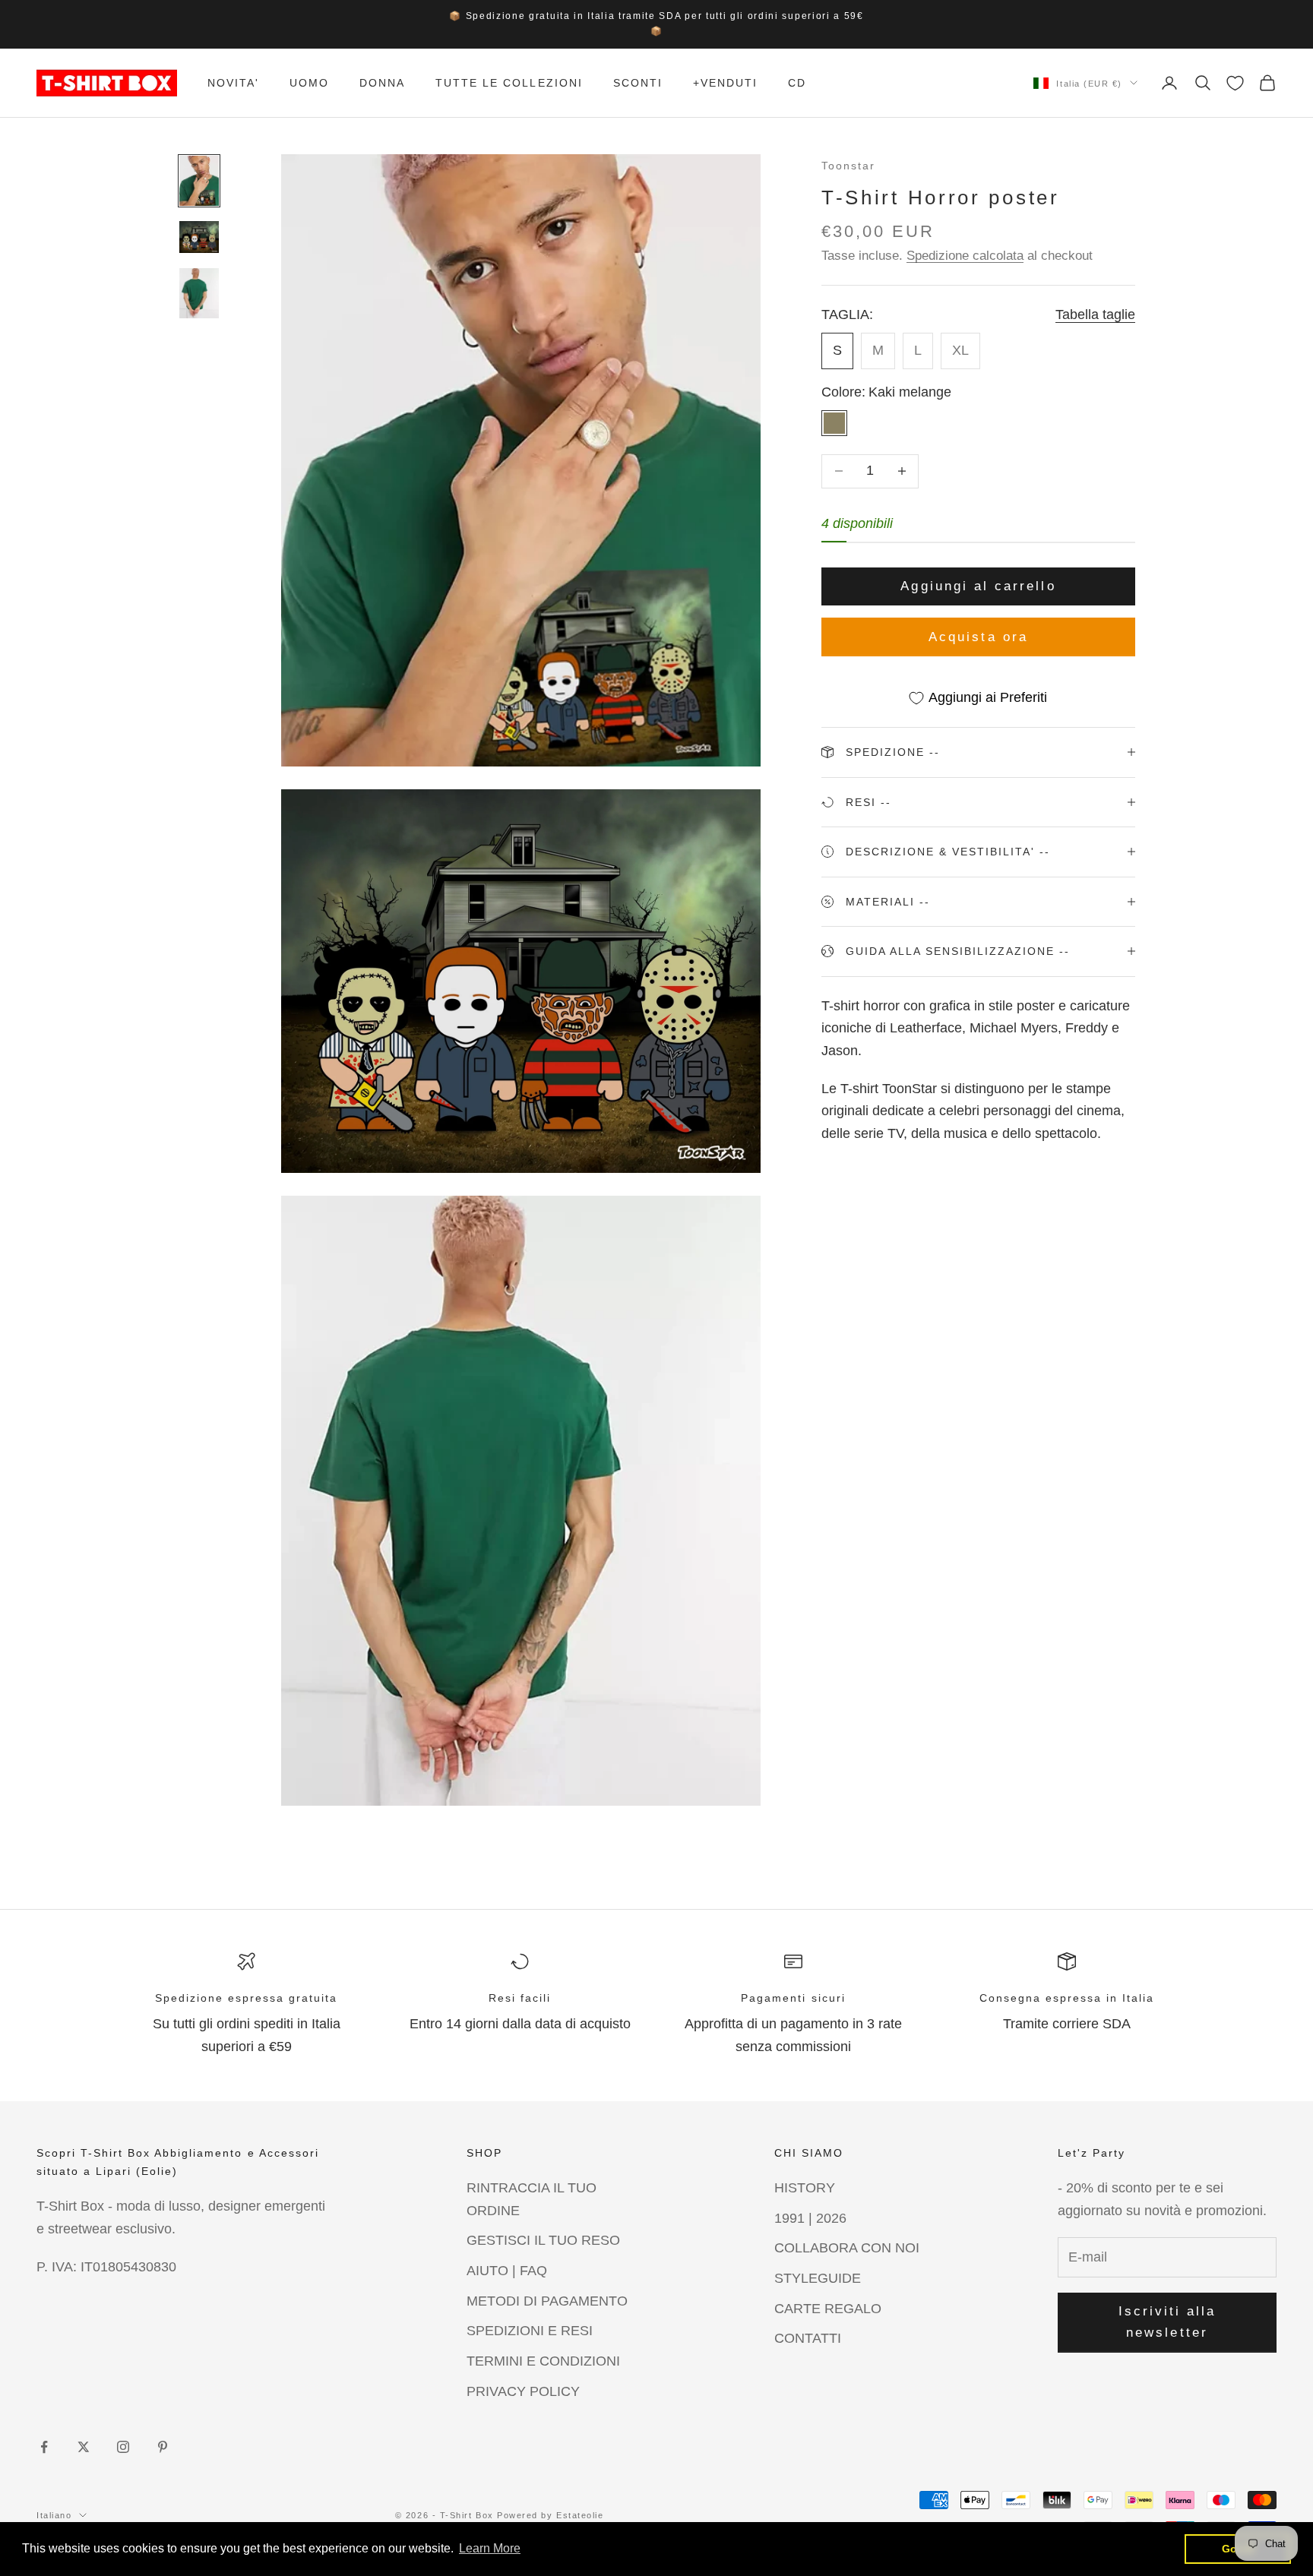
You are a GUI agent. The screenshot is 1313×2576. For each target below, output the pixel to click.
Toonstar (848, 166)
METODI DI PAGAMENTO (547, 2301)
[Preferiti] (1235, 83)
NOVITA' (233, 83)
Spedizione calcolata (965, 256)
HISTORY (805, 2188)
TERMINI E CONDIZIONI (543, 2361)
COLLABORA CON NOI (847, 2248)
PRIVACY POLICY (523, 2391)
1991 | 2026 (810, 2218)
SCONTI (638, 83)
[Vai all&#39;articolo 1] (199, 181)
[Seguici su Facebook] (44, 2447)
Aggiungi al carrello (978, 586)
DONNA (382, 83)
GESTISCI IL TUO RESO (543, 2240)
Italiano (54, 2515)
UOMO (309, 83)
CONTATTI (808, 2338)
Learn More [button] (490, 2548)
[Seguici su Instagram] (123, 2447)
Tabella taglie (1095, 314)
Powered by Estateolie (550, 2515)
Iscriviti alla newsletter (1167, 2322)
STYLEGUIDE (818, 2278)
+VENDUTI (725, 83)
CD (797, 83)
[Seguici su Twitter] (84, 2447)
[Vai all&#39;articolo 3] (199, 293)
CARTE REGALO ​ (830, 2309)
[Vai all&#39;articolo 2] (199, 237)
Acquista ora (978, 637)
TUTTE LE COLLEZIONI (509, 83)
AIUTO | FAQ (507, 2271)
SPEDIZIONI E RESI (530, 2331)
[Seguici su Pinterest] (163, 2447)
